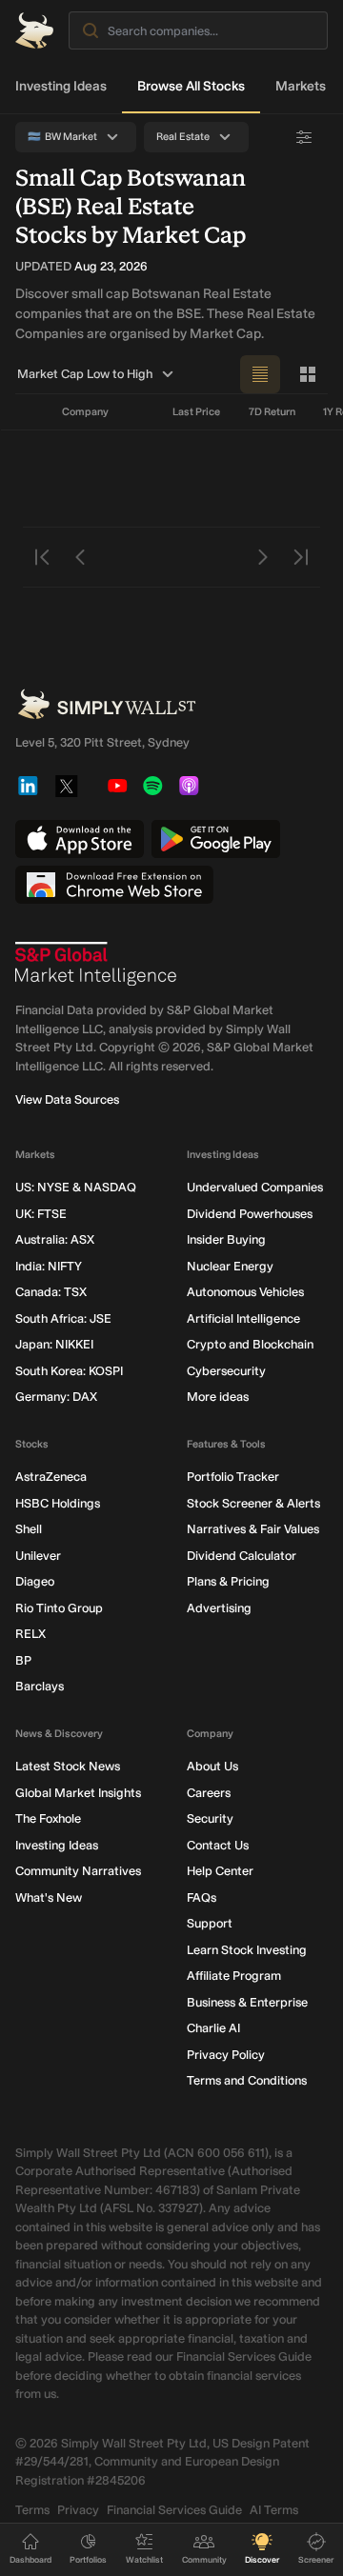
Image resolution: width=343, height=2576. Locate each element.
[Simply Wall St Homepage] (34, 30)
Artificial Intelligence (243, 1318)
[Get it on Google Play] (216, 839)
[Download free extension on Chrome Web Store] (114, 885)
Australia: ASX (55, 1239)
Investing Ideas (61, 86)
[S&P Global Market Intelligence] (96, 964)
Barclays (40, 1686)
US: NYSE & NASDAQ (76, 1187)
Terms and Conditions (247, 2080)
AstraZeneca (51, 1477)
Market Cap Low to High (85, 374)
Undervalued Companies (255, 1187)
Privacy (78, 2510)
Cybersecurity (226, 1371)
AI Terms (274, 2510)
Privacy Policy (226, 2055)
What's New (49, 1897)
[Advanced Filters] (304, 137)
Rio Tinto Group (59, 1608)
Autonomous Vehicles (245, 1292)
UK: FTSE (41, 1214)
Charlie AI (213, 2028)
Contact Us (218, 1845)
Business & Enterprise (247, 2002)
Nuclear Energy (230, 1266)
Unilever (38, 1556)
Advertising (219, 1608)
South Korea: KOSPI (69, 1371)
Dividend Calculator (242, 1556)
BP (23, 1660)
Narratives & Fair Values (253, 1529)
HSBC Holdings (58, 1503)
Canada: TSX (51, 1292)
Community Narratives (78, 1871)
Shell (29, 1529)
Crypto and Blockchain (250, 1344)
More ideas (218, 1397)
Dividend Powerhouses (250, 1214)
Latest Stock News (68, 1766)
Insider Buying (226, 1239)
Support (210, 1923)
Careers (209, 1793)
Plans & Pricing (228, 1581)
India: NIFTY (49, 1266)
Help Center (220, 1871)
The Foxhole (48, 1818)
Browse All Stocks (191, 86)
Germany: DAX (56, 1397)
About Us (212, 1766)
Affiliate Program (234, 1976)
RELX (30, 1634)
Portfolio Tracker (233, 1477)
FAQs (202, 1897)
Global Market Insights (78, 1793)
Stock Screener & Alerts (253, 1503)
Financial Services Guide (174, 2510)
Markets (301, 86)
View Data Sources (67, 1099)
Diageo (35, 1581)
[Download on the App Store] (80, 839)
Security (210, 1818)
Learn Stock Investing (247, 1950)
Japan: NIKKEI (54, 1344)
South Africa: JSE (63, 1318)
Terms (32, 2510)
